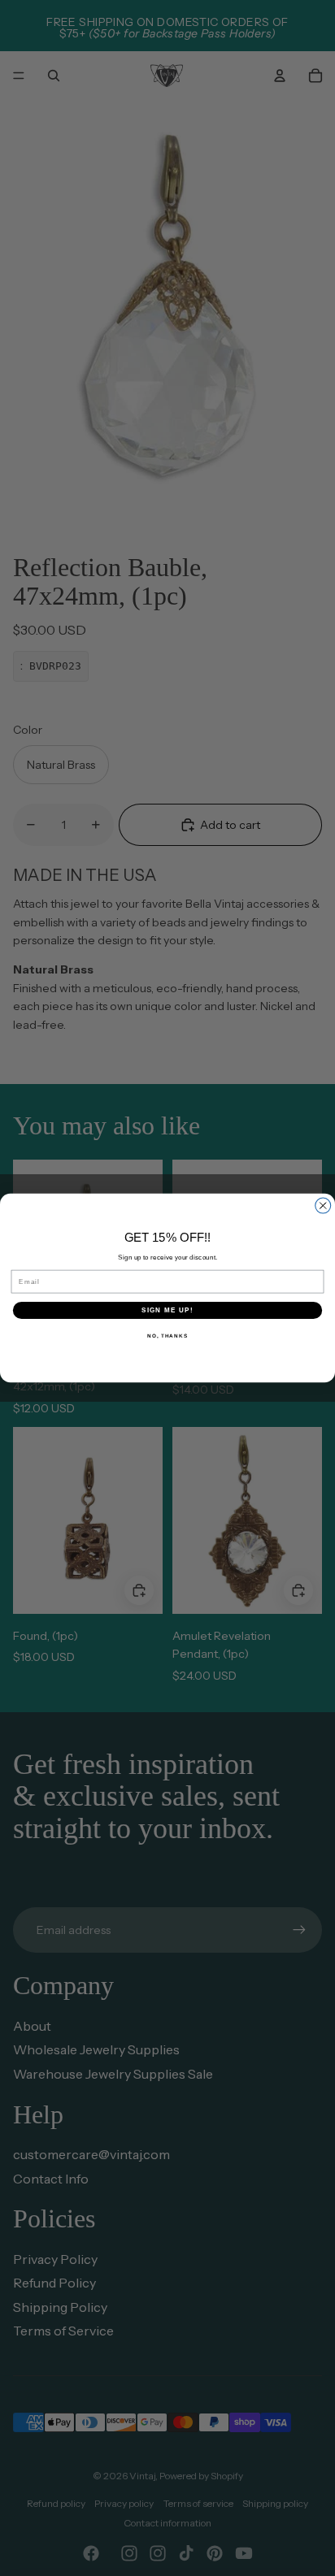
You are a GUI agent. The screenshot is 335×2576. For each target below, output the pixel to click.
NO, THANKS (167, 1336)
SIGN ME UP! (167, 1310)
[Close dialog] (323, 1206)
